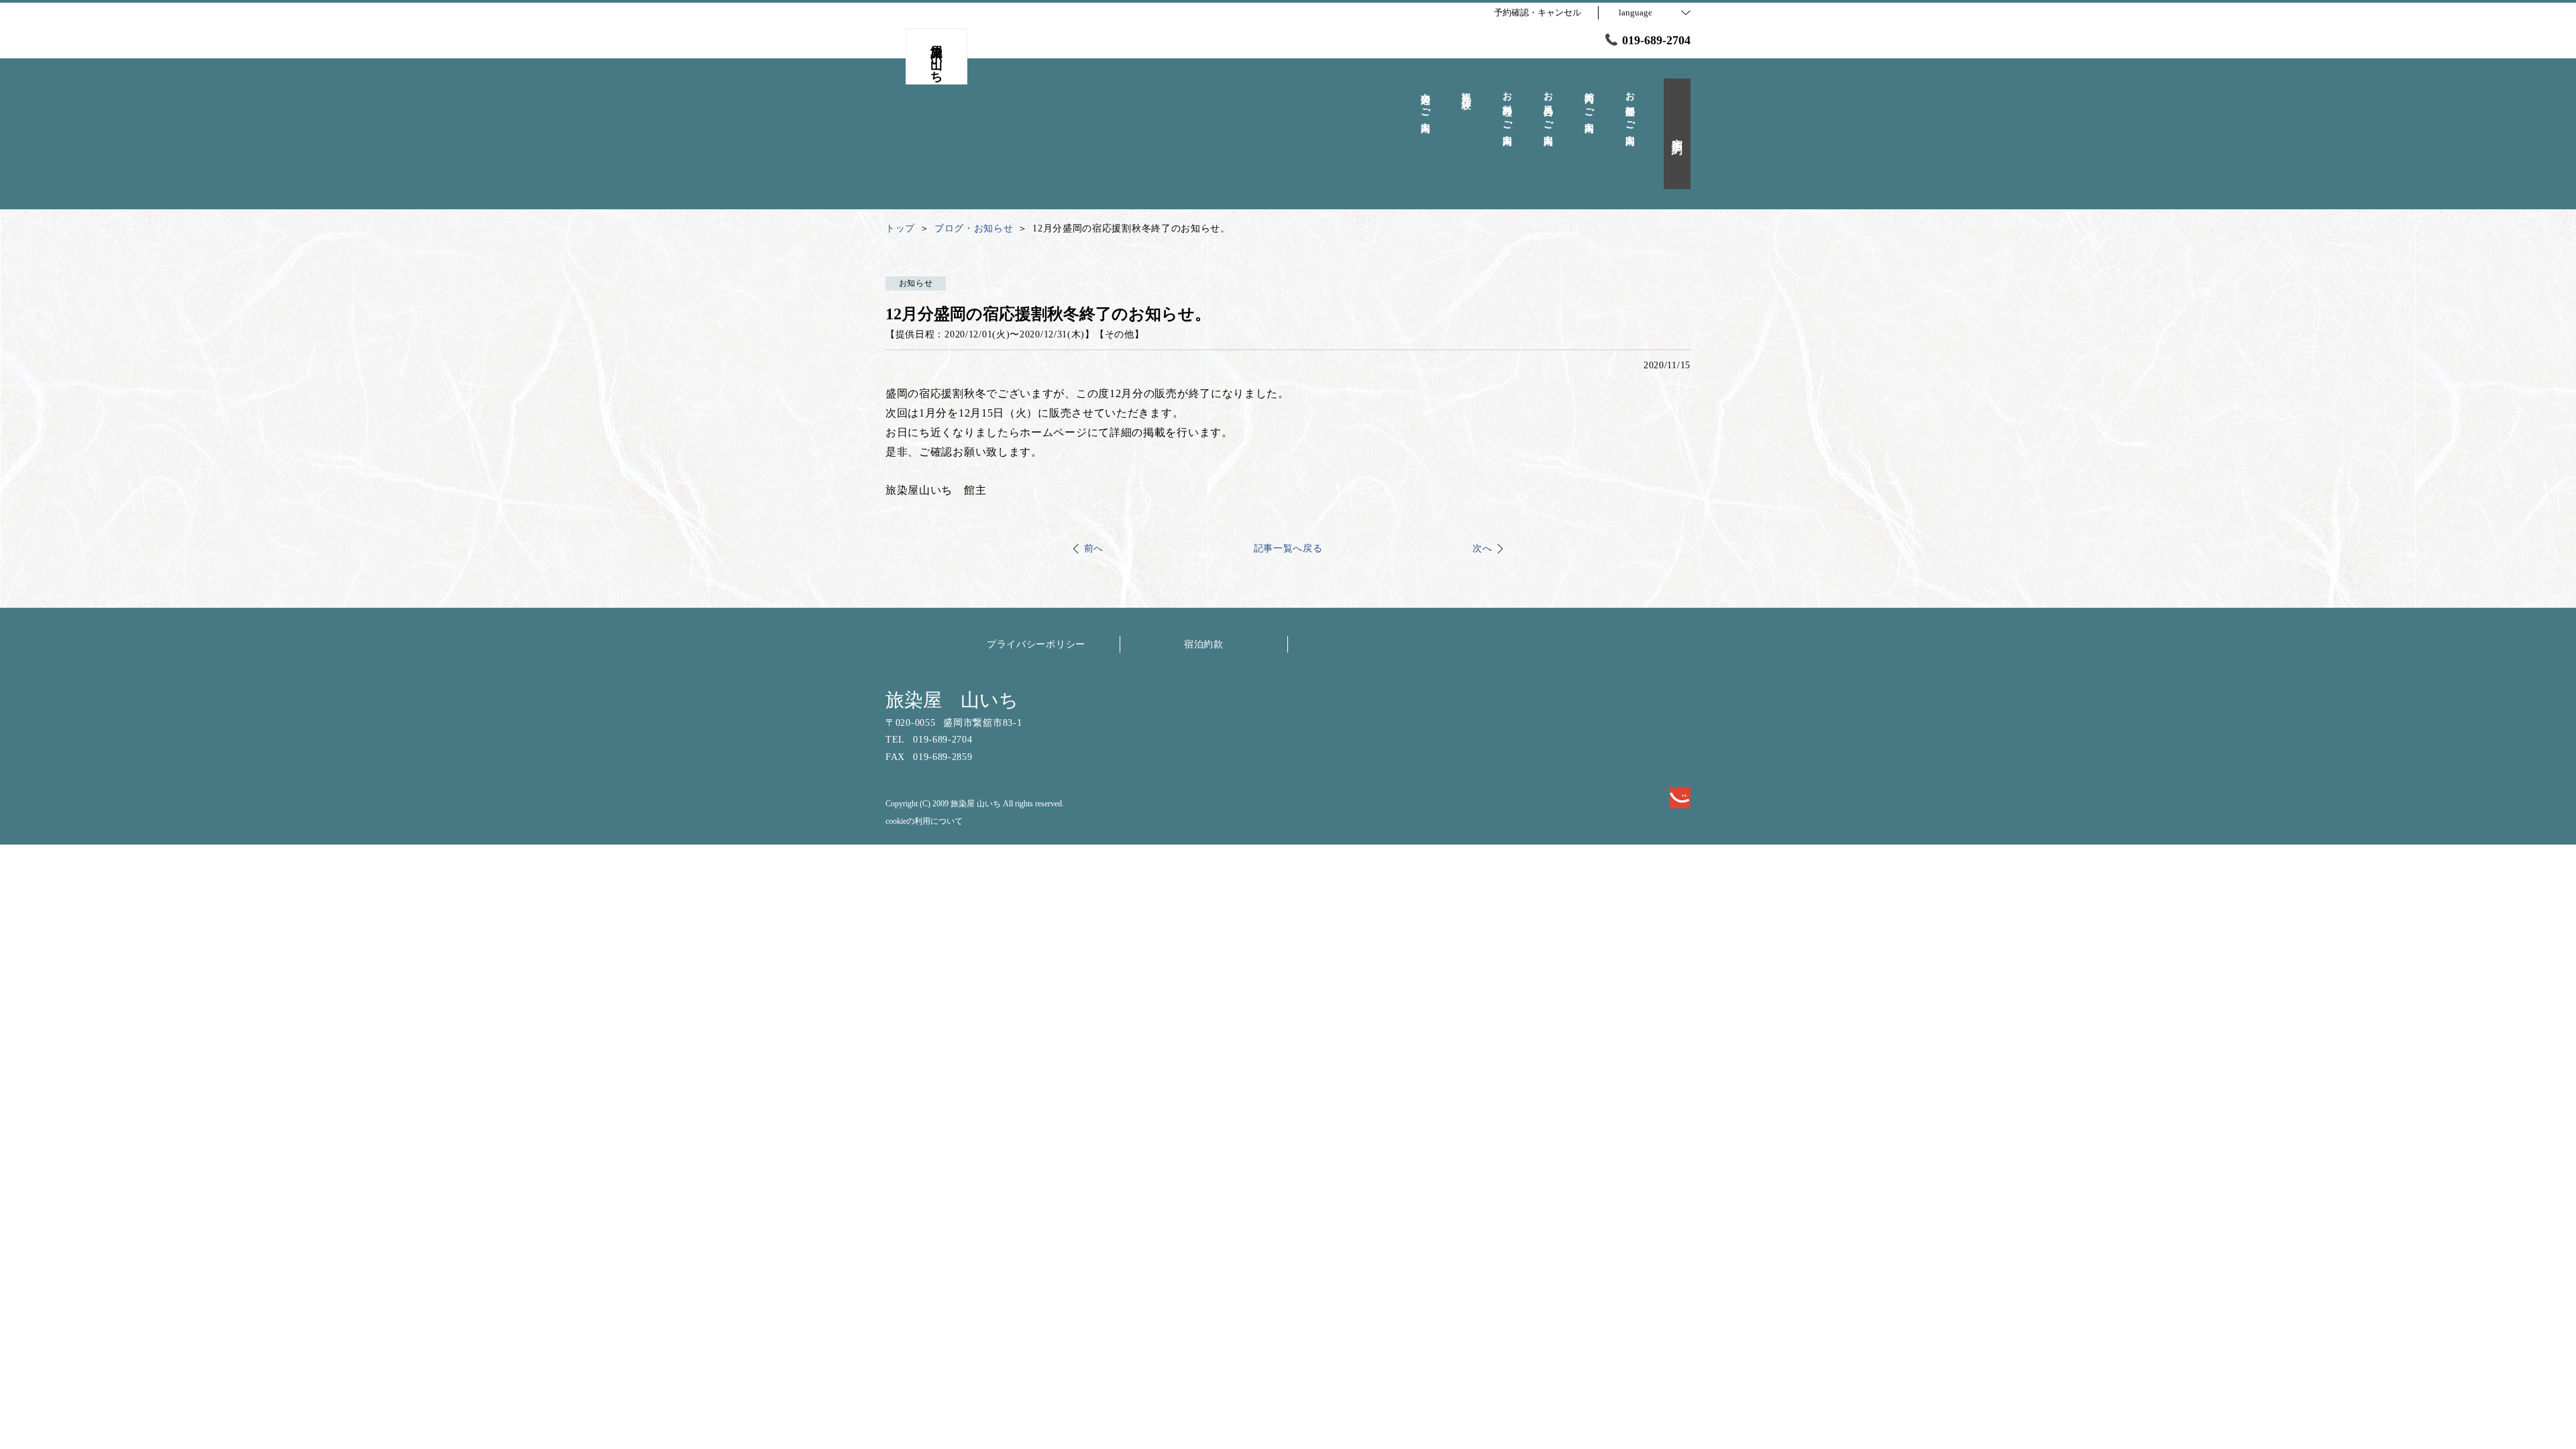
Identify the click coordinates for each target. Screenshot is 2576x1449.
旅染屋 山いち (952, 700)
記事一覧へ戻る (1288, 548)
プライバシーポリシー (1036, 644)
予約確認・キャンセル (1538, 12)
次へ (1482, 548)
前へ (1094, 548)
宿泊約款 (1204, 644)
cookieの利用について (924, 821)
